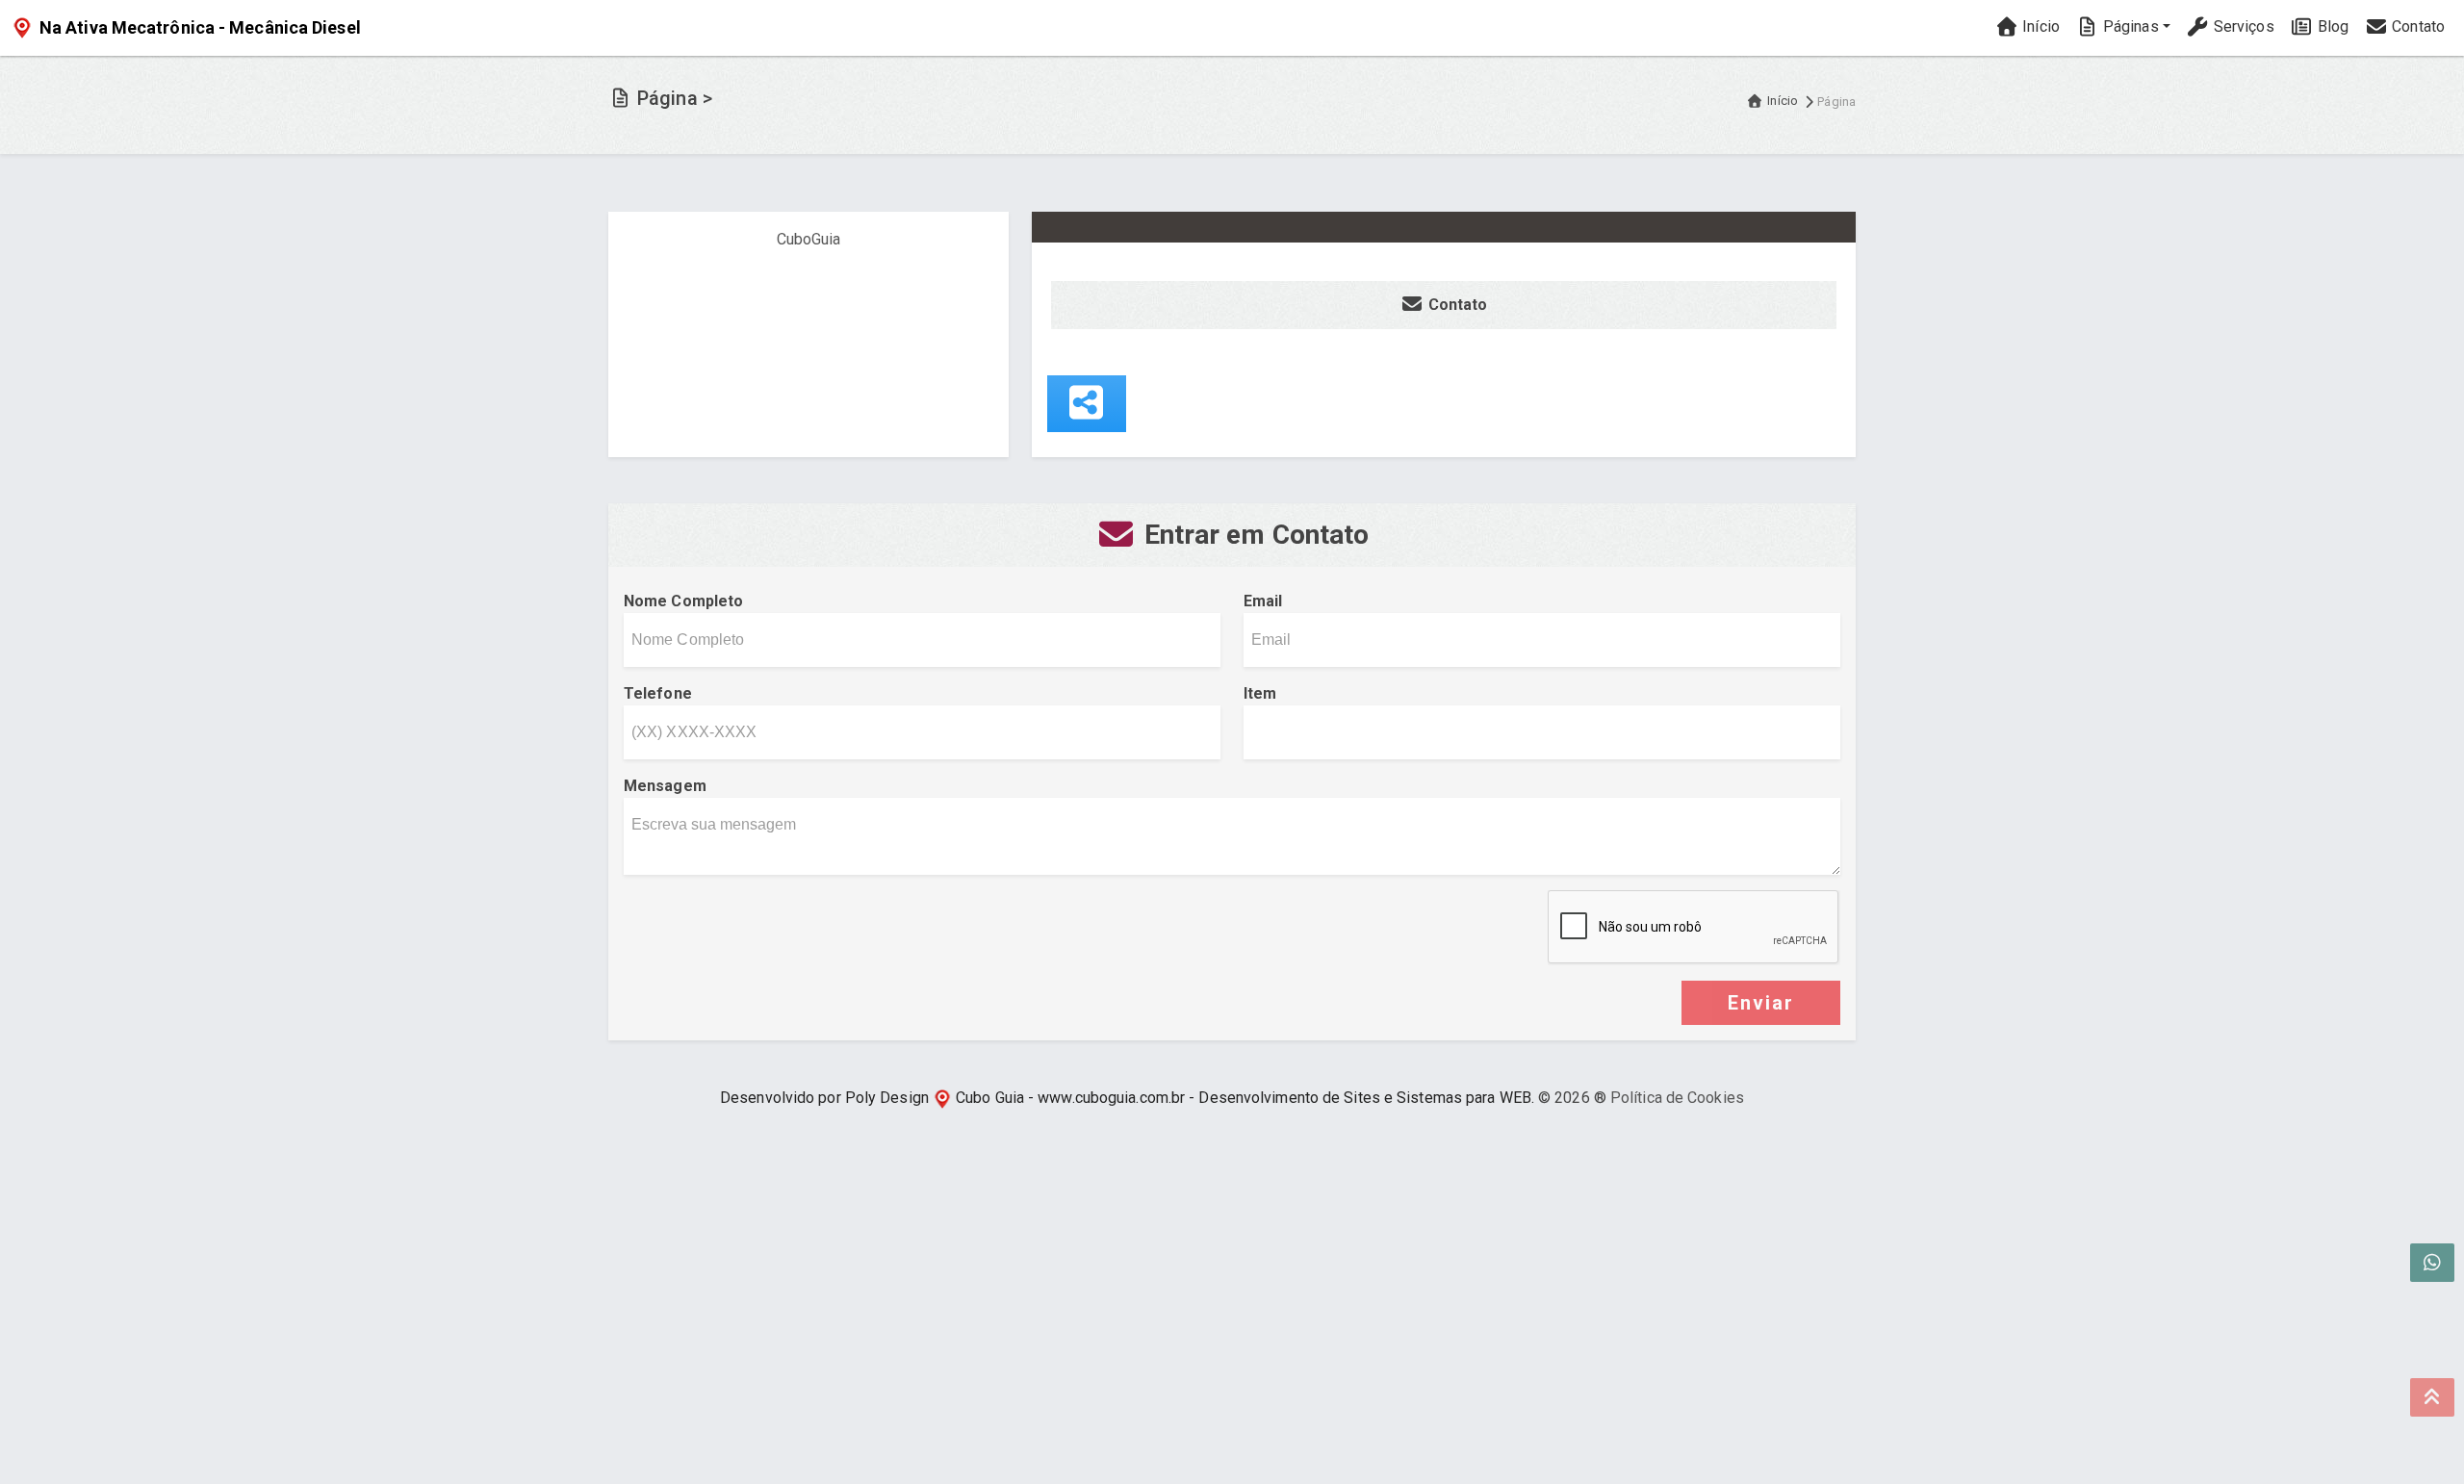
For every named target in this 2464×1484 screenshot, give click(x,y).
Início (2039, 26)
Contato (2416, 26)
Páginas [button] (2129, 26)
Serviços (2242, 26)
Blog (2332, 26)
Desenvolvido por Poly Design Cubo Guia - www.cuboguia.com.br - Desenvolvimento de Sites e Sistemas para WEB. (1127, 1098)
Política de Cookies (1677, 1098)
